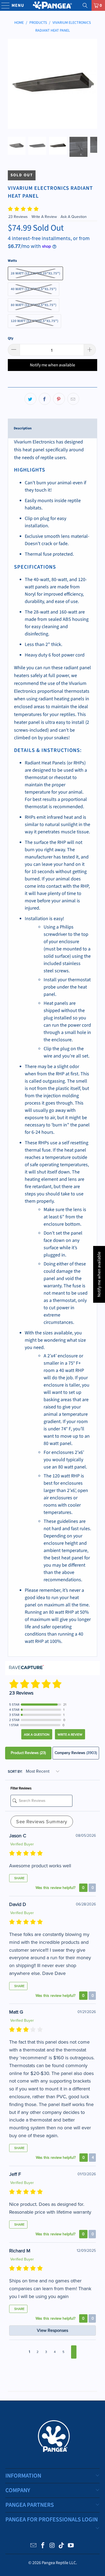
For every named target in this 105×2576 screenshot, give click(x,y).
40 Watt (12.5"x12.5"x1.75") (34, 289)
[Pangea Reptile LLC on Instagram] (52, 2546)
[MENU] (3, 5)
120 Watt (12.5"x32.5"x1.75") (34, 321)
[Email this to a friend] (73, 399)
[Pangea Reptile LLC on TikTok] (62, 2546)
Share (19, 1878)
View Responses (52, 2330)
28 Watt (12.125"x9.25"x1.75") (35, 273)
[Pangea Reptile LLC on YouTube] (71, 2546)
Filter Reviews (21, 1788)
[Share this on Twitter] (30, 399)
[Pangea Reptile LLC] (53, 5)
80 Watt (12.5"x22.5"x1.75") (34, 305)
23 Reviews (19, 217)
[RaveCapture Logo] (26, 1668)
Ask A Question (74, 217)
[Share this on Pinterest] (59, 399)
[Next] (93, 84)
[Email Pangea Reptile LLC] (34, 2546)
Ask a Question (37, 1735)
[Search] (85, 5)
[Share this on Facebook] (45, 399)
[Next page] (74, 2352)
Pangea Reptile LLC (59, 2563)
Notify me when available (52, 365)
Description (23, 428)
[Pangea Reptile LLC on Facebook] (43, 2546)
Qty (11, 338)
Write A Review (45, 217)
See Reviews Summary (42, 1822)
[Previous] (12, 84)
